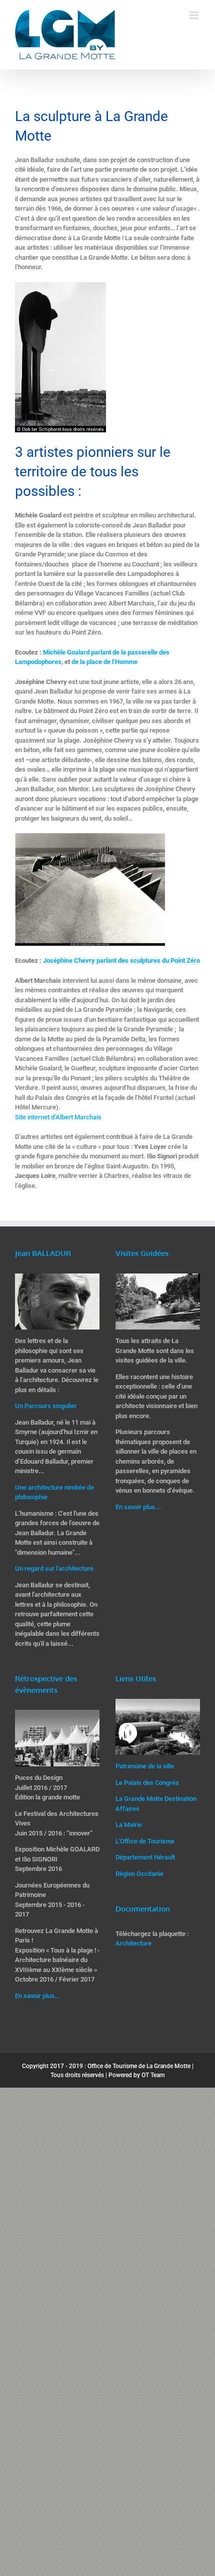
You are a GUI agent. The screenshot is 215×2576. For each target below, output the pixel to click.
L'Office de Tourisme (145, 1841)
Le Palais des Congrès (147, 1783)
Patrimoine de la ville (145, 1766)
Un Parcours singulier (46, 1406)
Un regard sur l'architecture (54, 1568)
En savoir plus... (138, 1507)
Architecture (133, 1943)
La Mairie (129, 1825)
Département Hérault (145, 1857)
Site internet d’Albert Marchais (58, 1117)
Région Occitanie (139, 1874)
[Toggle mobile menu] (195, 15)
